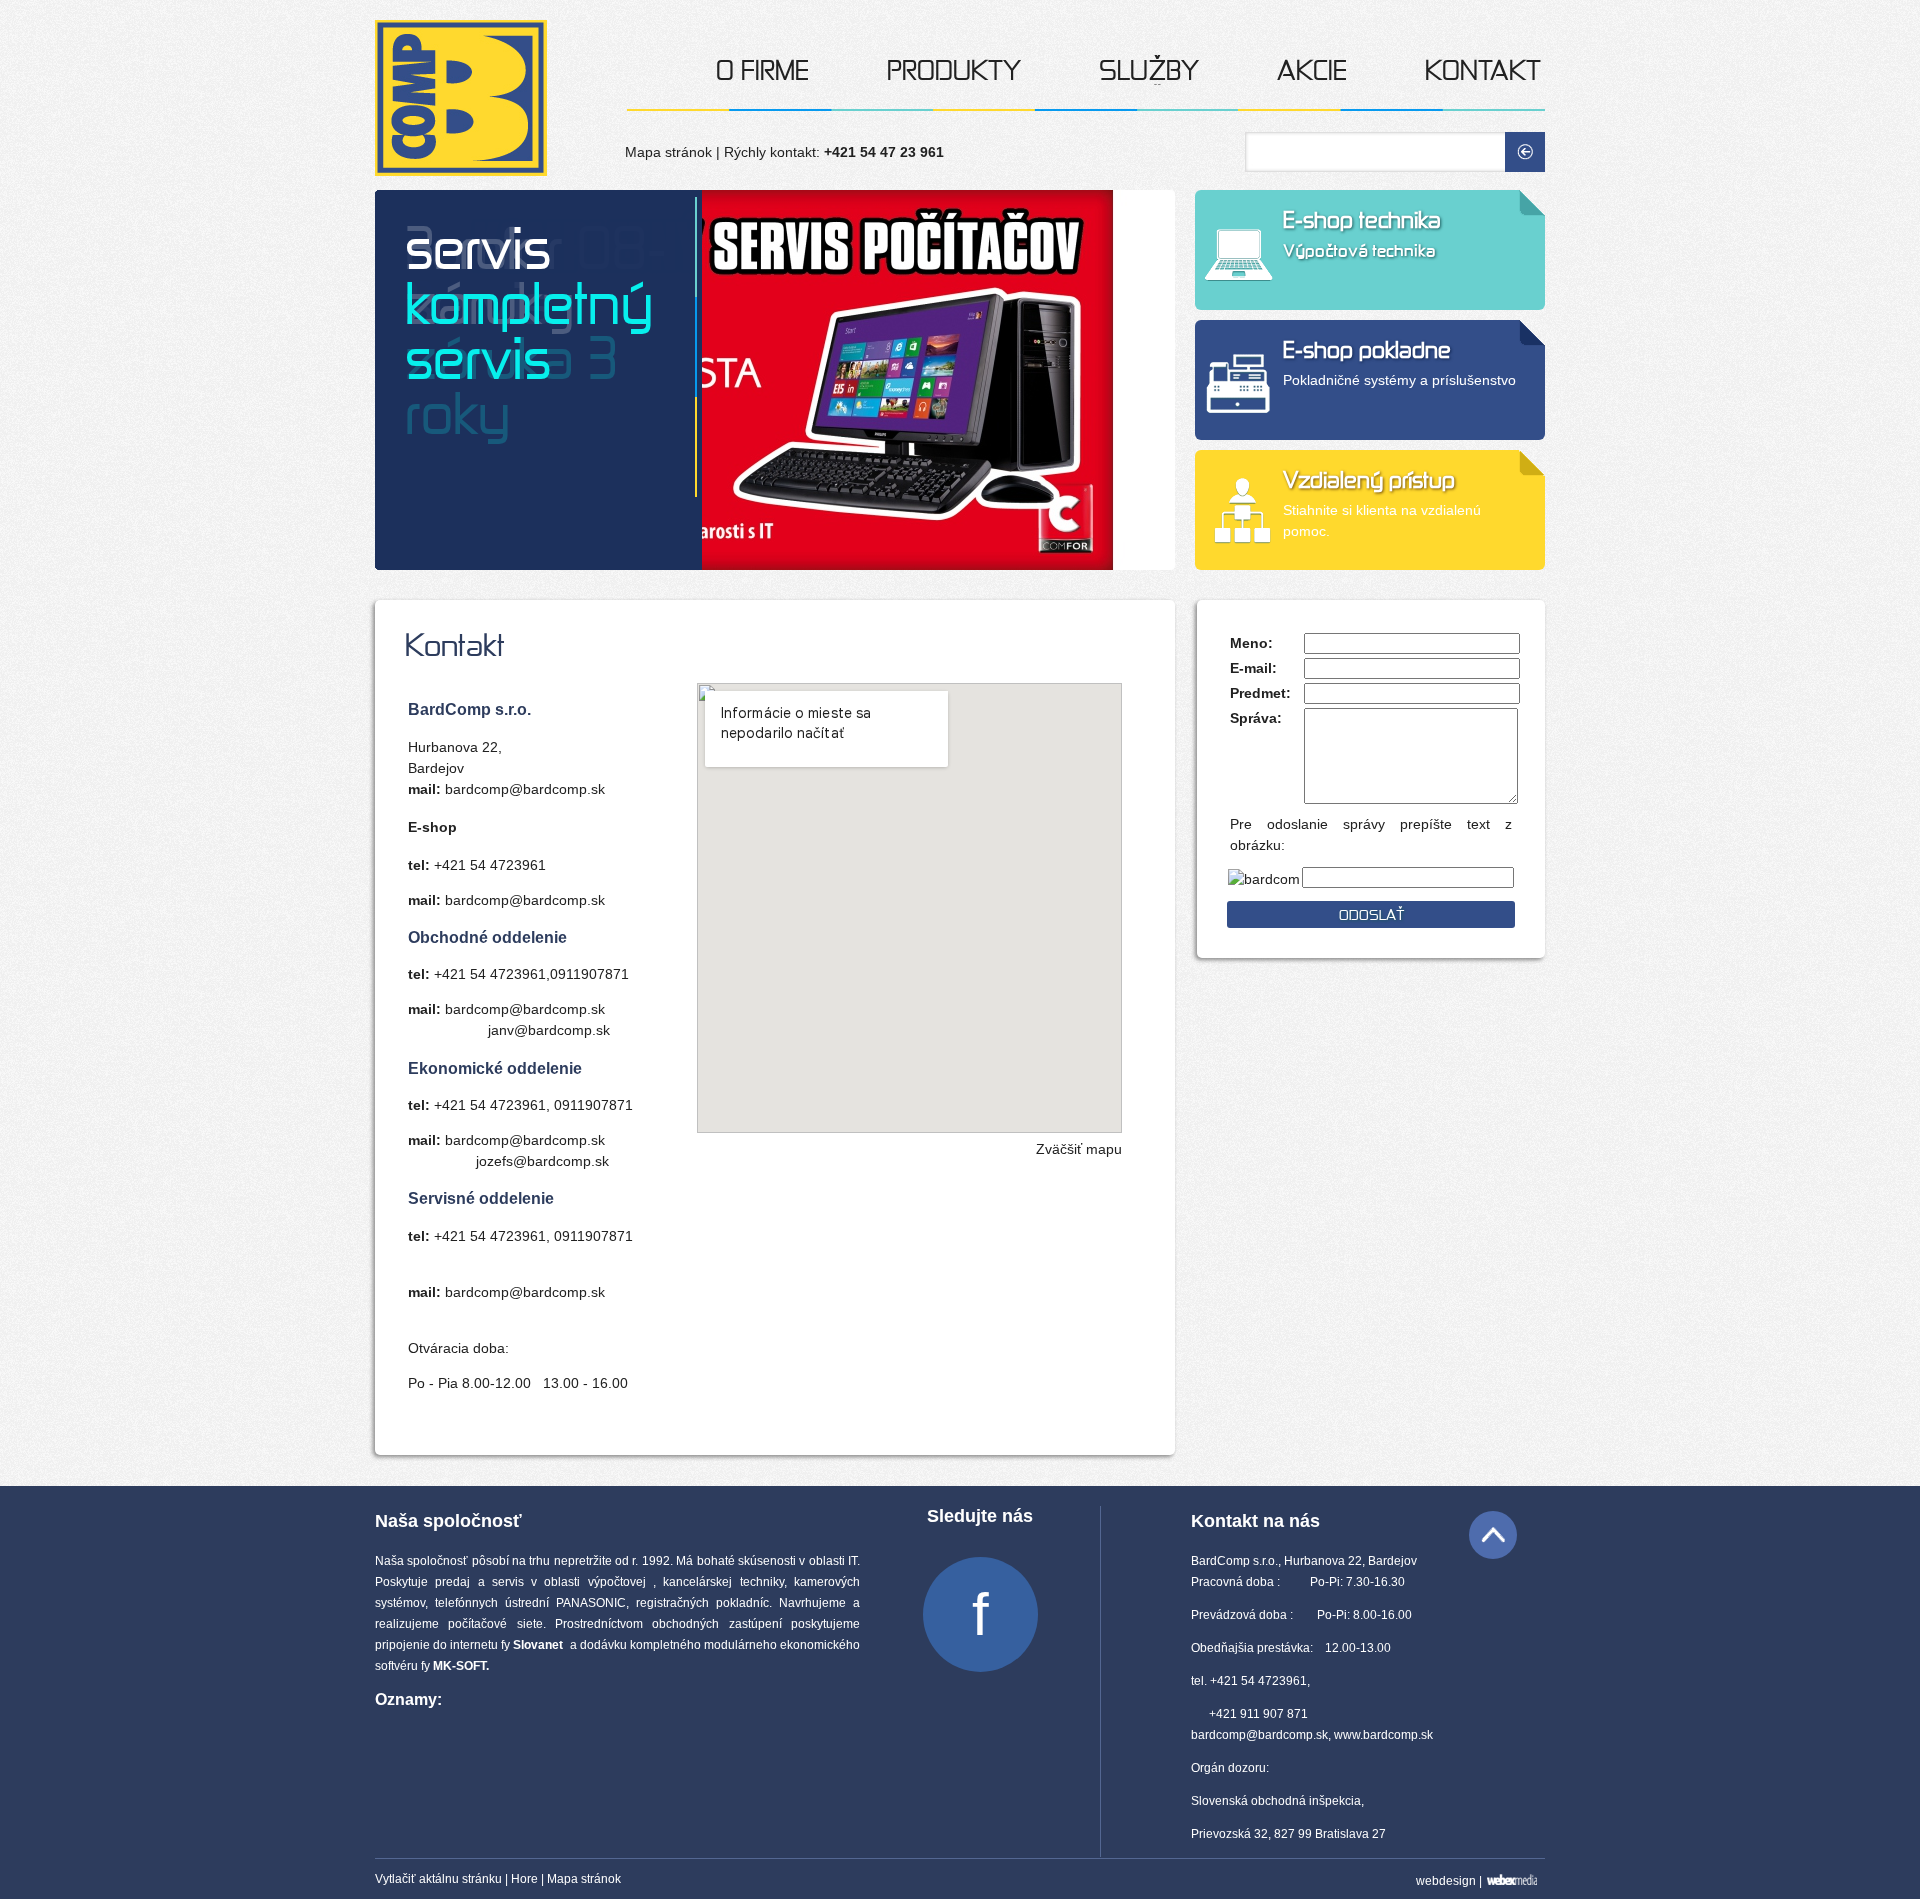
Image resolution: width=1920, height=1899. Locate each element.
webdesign (1446, 1881)
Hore (524, 1879)
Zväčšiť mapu (1079, 1149)
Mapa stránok (668, 152)
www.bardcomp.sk (1383, 1735)
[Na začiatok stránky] (1493, 1535)
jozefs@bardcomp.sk (542, 1161)
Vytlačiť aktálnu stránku (438, 1879)
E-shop (432, 827)
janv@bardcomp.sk (549, 1030)
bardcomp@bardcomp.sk (525, 789)
